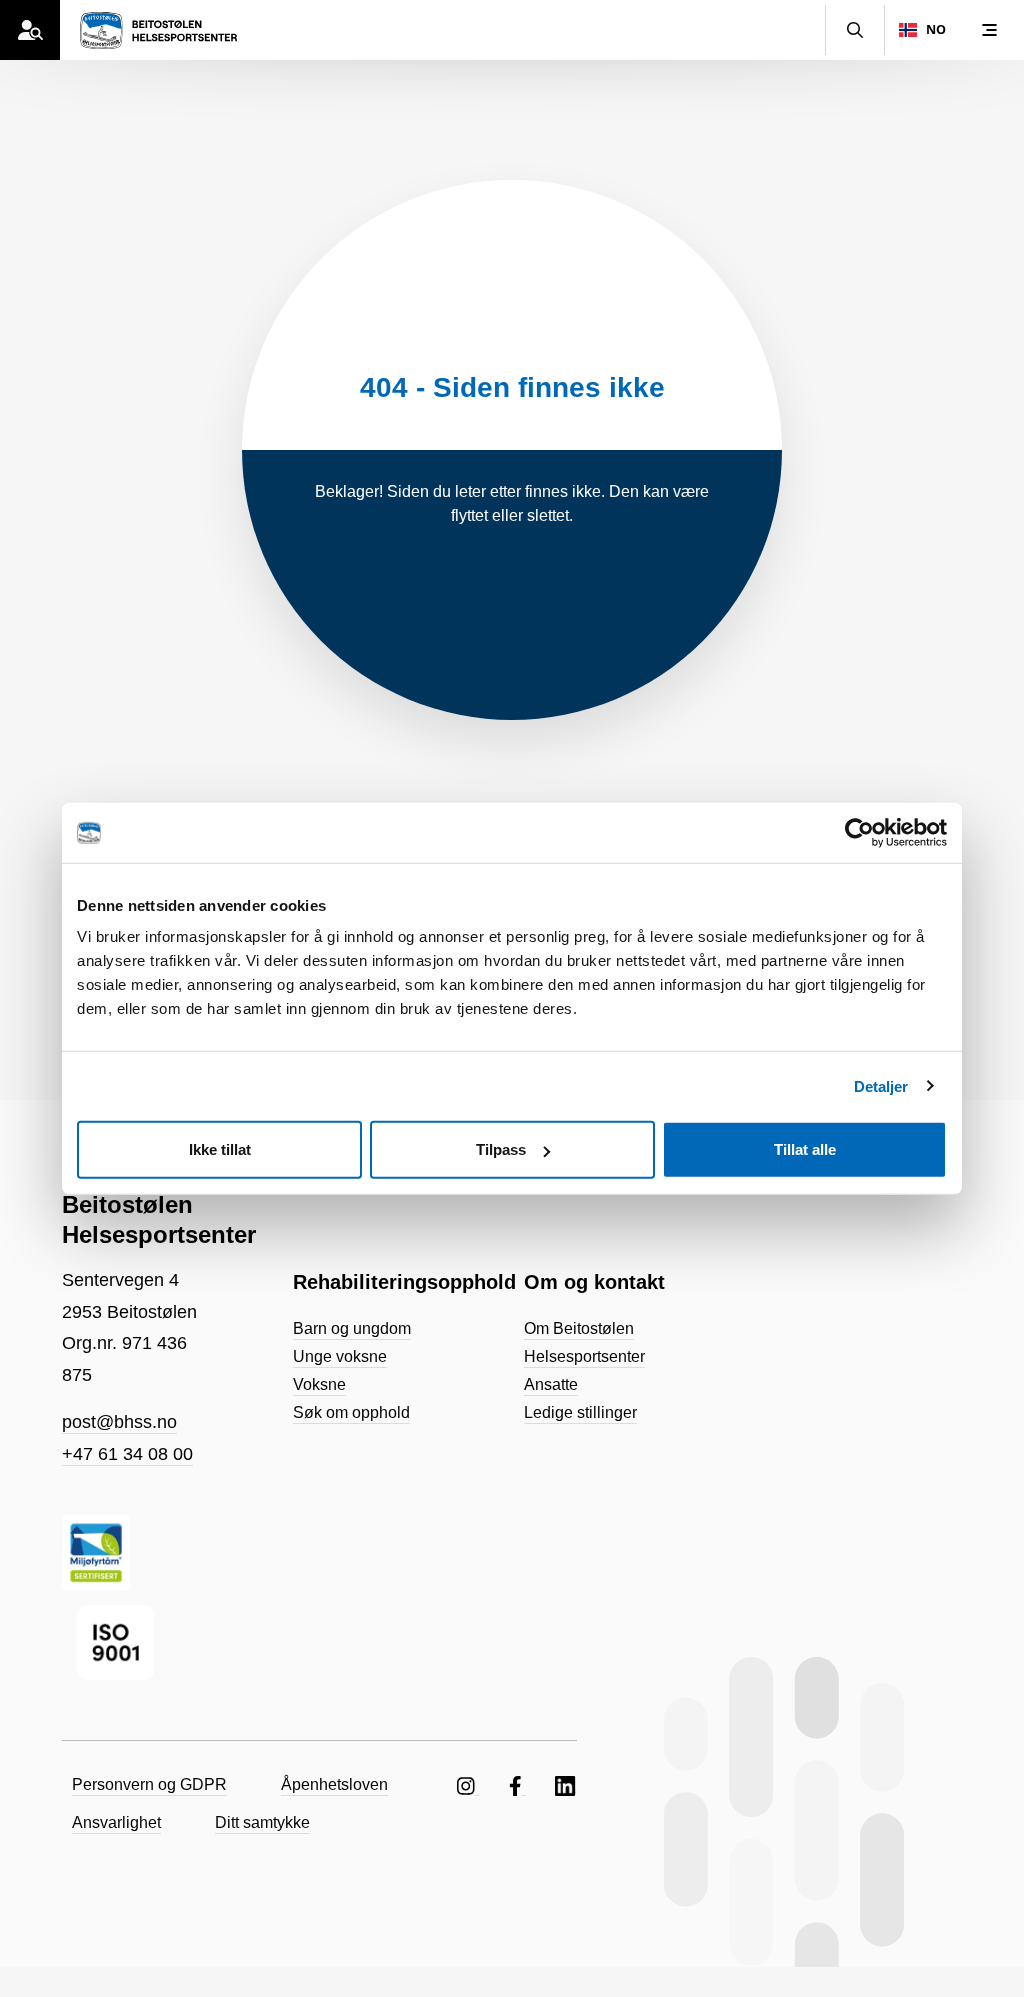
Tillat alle (805, 1149)
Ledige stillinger (580, 1412)
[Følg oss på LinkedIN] (566, 1784)
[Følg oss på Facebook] (517, 1784)
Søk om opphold (351, 1412)
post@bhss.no (119, 1422)
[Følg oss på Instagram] (468, 1784)
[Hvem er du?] (30, 30)
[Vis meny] (989, 30)
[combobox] (922, 30)
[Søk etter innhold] (855, 30)
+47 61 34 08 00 (127, 1454)
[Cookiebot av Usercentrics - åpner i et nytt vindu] (859, 832)
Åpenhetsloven (334, 1784)
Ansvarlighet (116, 1822)
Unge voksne (340, 1356)
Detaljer (881, 1085)
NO (936, 29)
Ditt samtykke (262, 1822)
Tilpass (501, 1149)
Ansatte (551, 1384)
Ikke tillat (220, 1149)
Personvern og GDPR (149, 1784)
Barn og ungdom (352, 1328)
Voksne (319, 1384)
